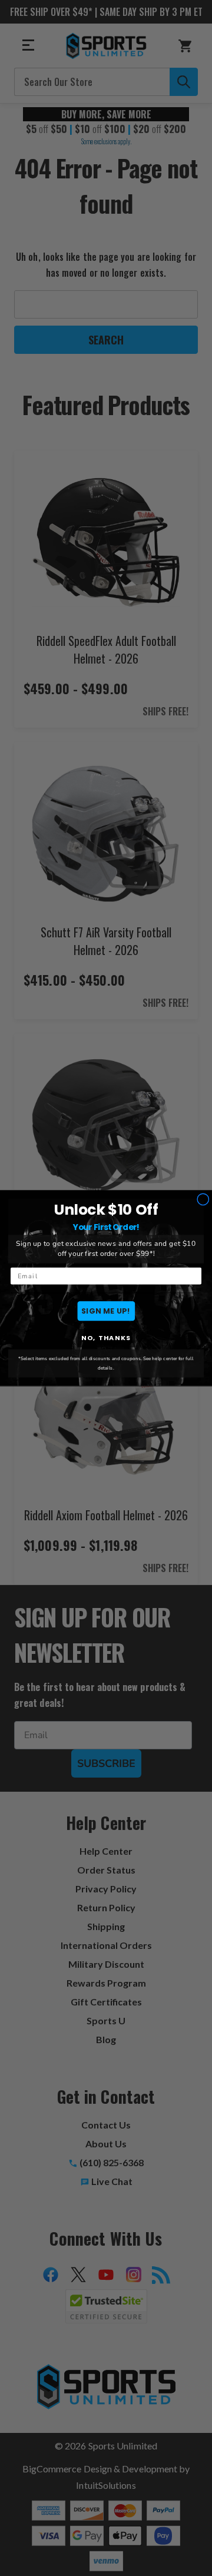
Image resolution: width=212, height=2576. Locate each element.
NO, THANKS (106, 1338)
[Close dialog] (203, 1200)
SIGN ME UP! (106, 1310)
